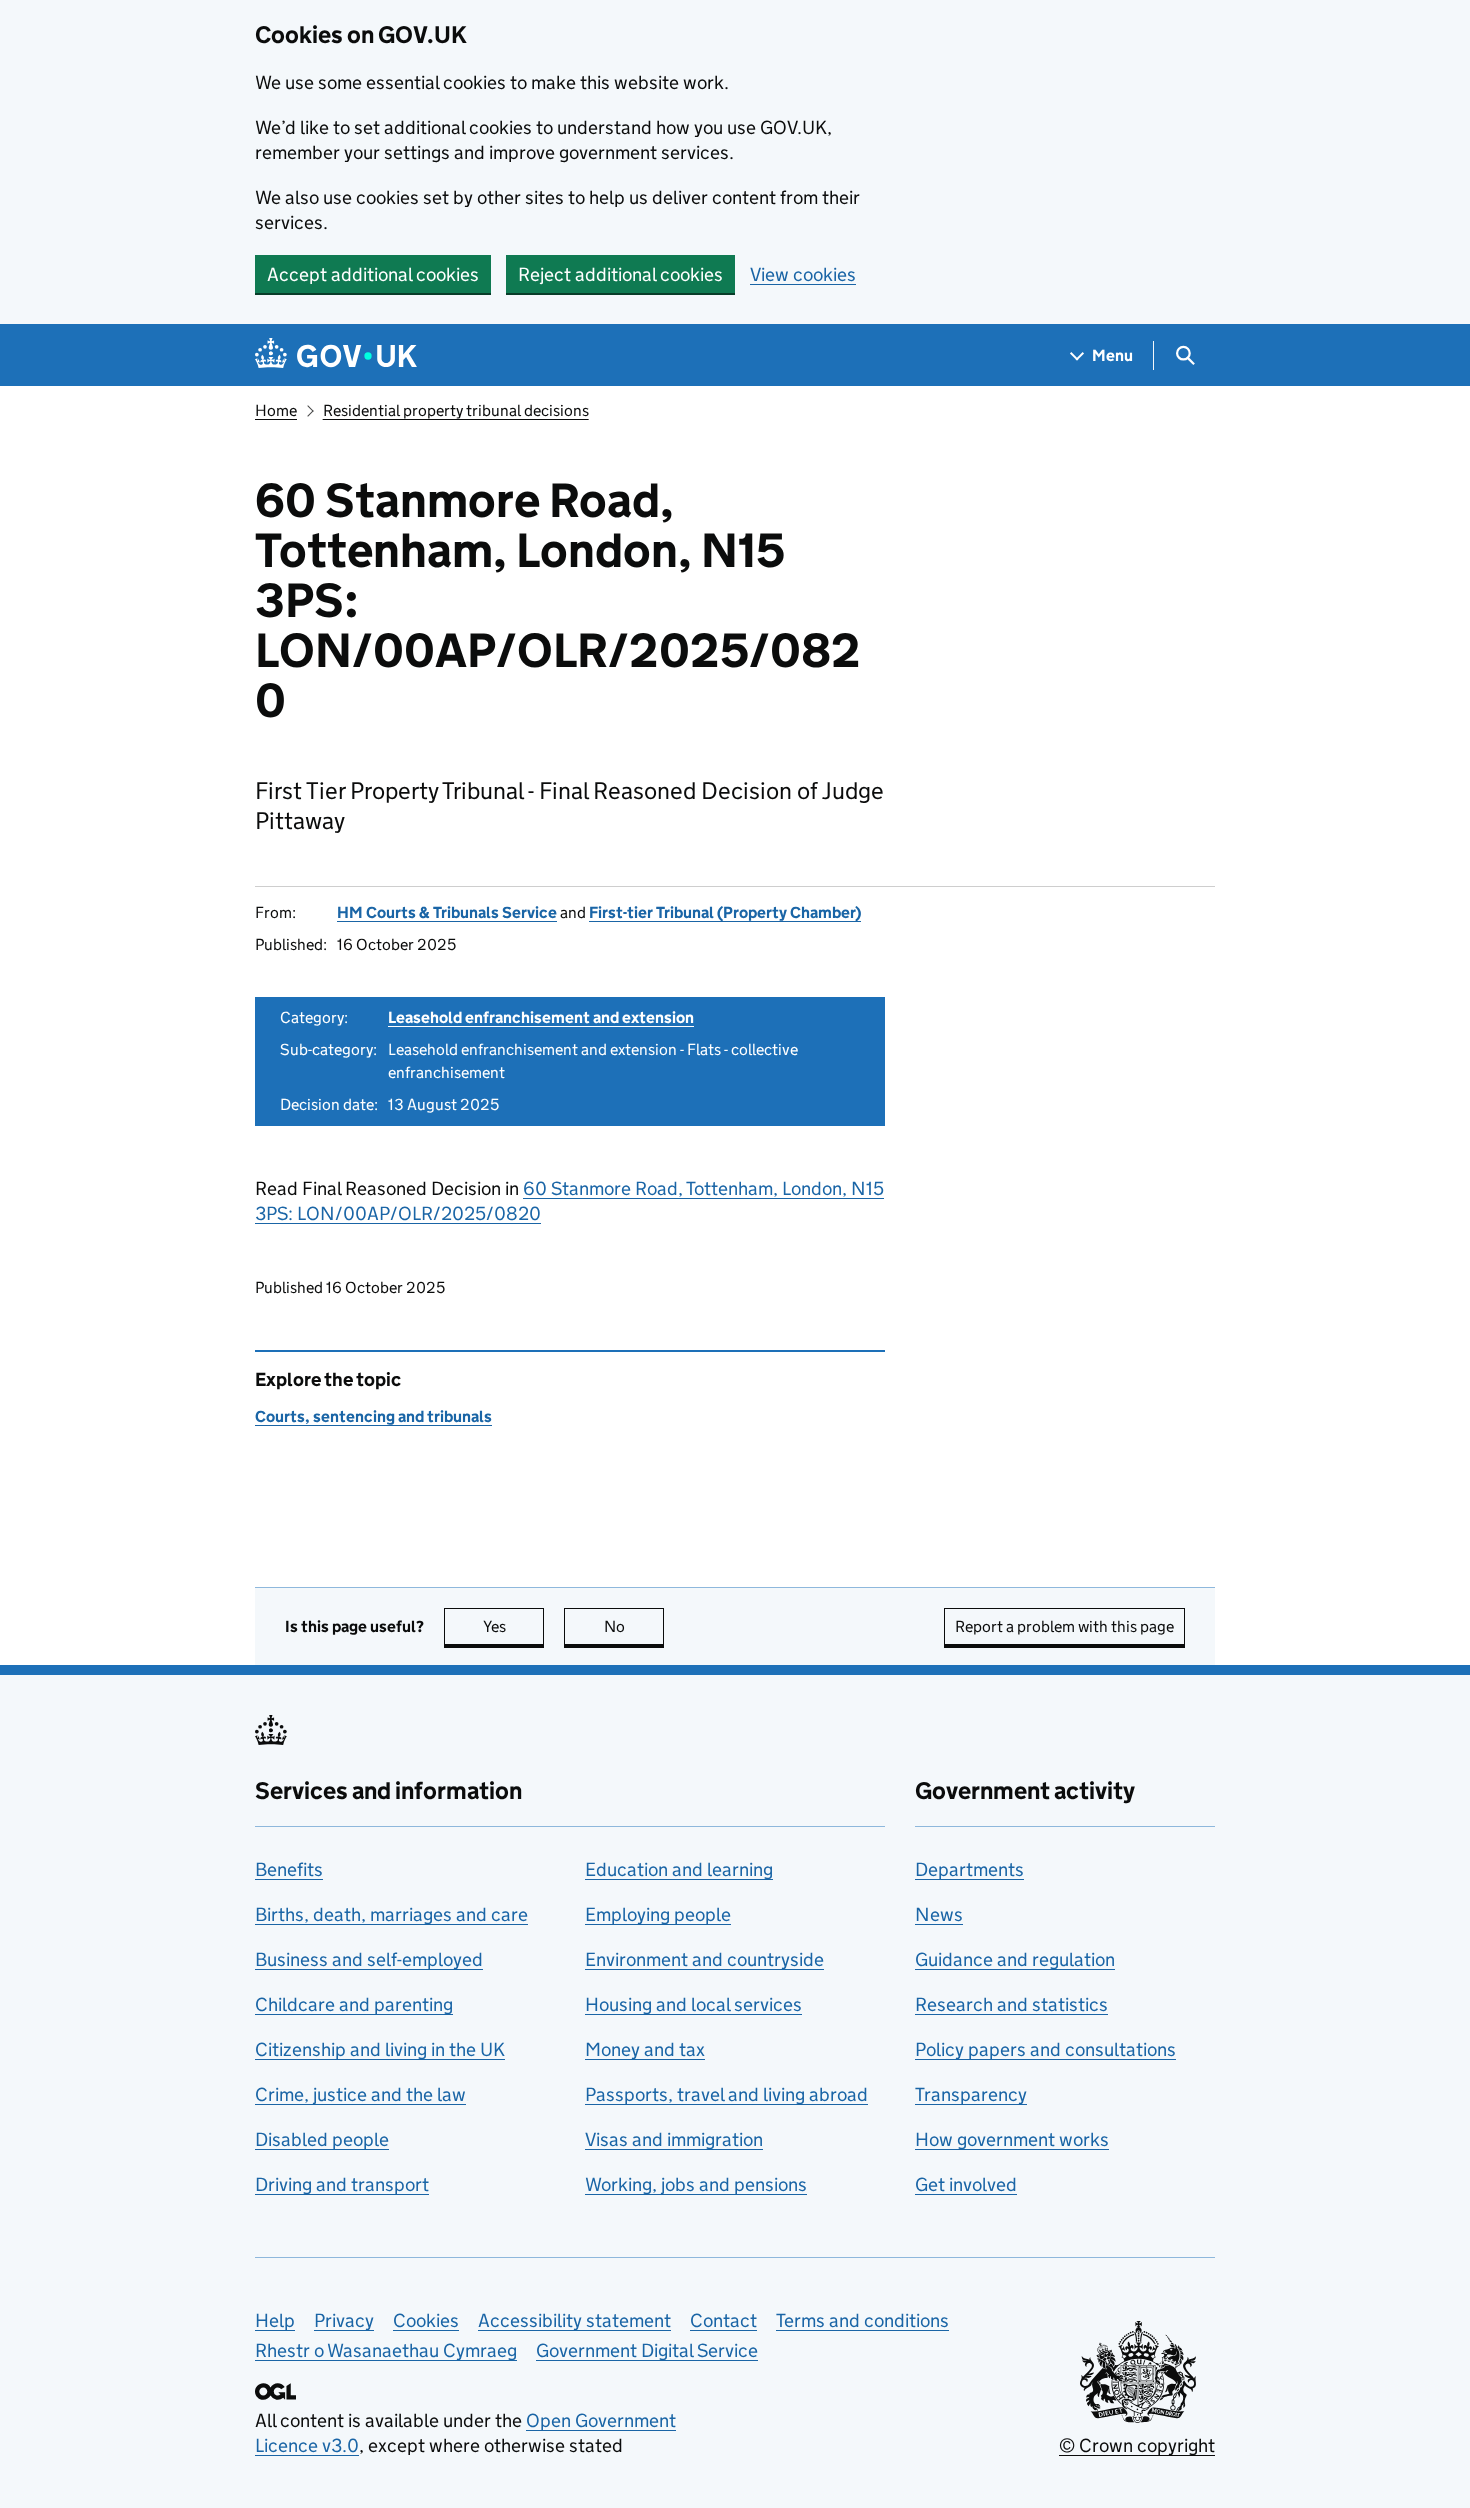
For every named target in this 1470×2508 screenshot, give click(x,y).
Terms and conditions (862, 2320)
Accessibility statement (574, 2320)
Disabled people (322, 2139)
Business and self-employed (369, 1959)
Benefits (289, 1869)
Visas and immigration (674, 2139)
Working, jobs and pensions (696, 2184)
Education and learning (679, 1869)
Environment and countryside (704, 1959)
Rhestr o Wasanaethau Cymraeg (386, 2350)
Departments (969, 1869)
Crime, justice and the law (360, 2094)
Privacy (344, 2320)
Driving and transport (342, 2184)
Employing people (658, 1914)
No (634, 1626)
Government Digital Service (647, 2350)
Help (275, 2320)
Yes (513, 1626)
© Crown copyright (1137, 2445)
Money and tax (645, 2049)
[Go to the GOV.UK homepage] (336, 355)
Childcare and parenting (354, 2004)
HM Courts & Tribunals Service (447, 912)
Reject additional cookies (620, 274)
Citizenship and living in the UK (380, 2049)
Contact (723, 2320)
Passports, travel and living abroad (726, 2094)
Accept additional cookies (373, 274)
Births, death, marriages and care (391, 1914)
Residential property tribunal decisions (456, 410)
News (939, 1914)
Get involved (966, 2184)
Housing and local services (693, 2004)
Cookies (426, 2320)
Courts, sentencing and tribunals (373, 1416)
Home (276, 410)
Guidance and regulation (1015, 1959)
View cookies (803, 274)
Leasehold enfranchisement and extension (541, 1017)
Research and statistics (1011, 2004)
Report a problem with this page (1064, 1626)
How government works (1012, 2139)
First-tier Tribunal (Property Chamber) (725, 912)
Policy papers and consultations (1045, 2049)
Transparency (971, 2094)
